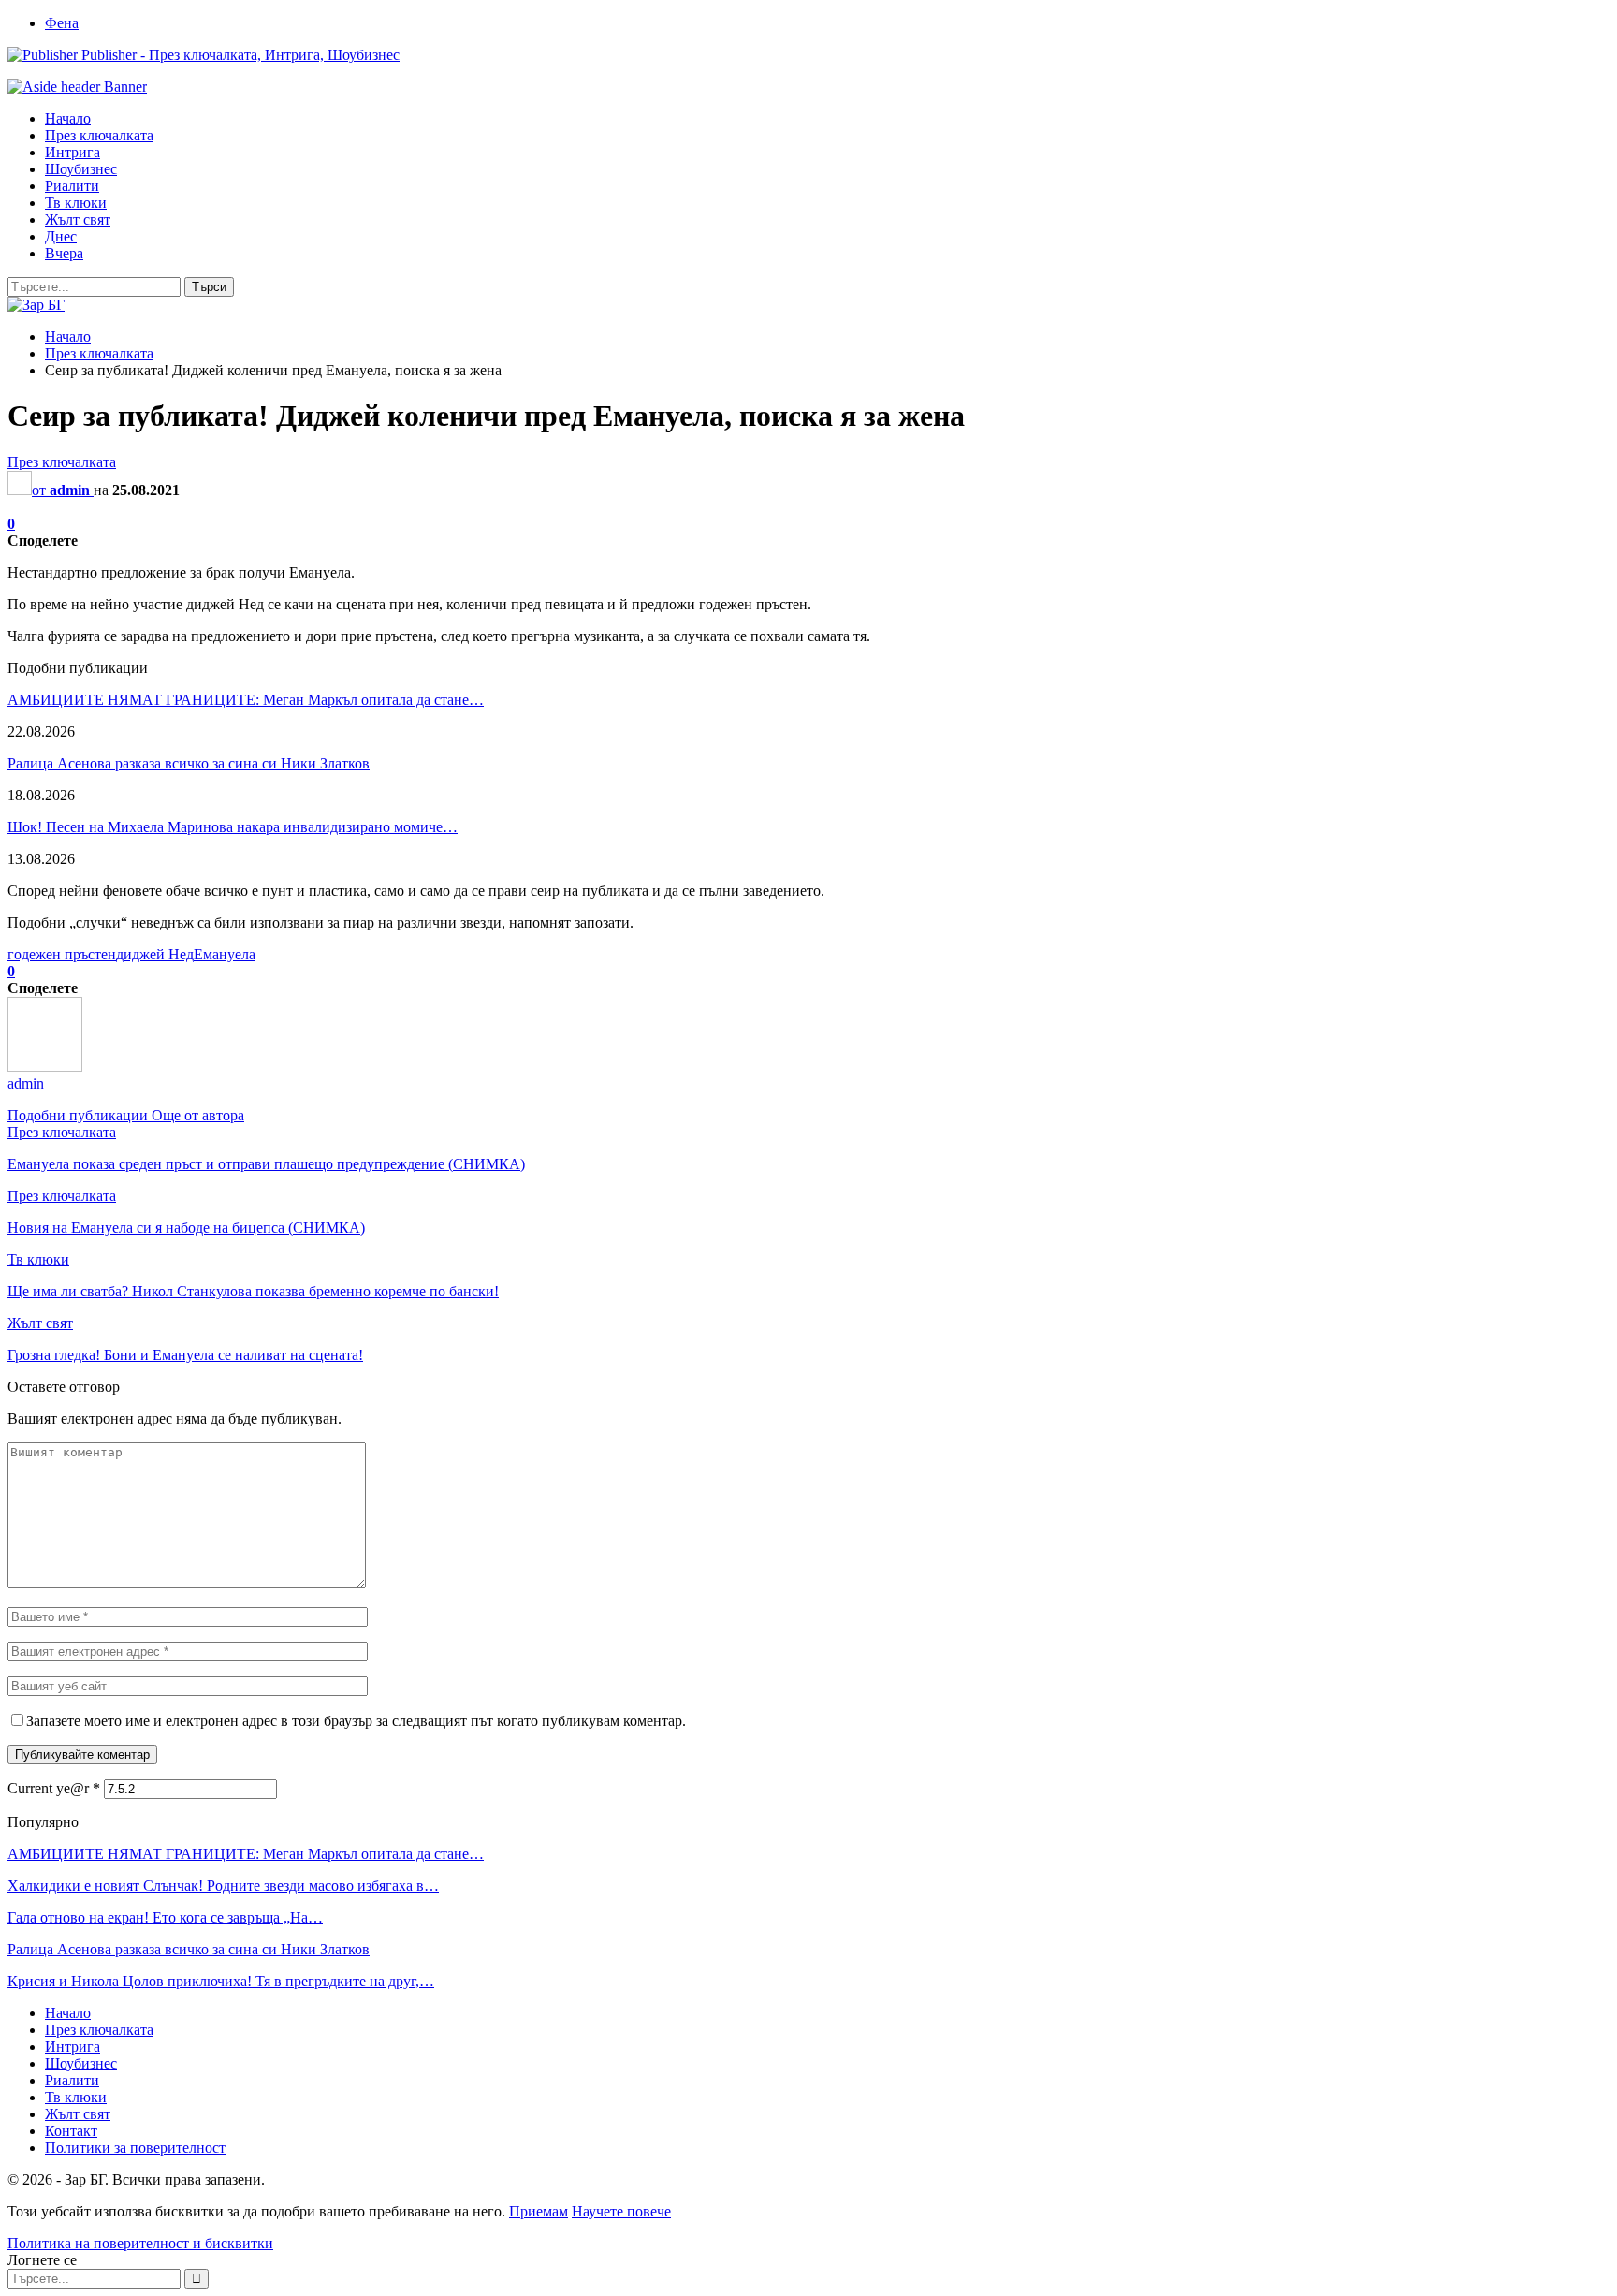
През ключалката (99, 135)
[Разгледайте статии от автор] (45, 1067)
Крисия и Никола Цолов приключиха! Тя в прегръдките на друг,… (221, 1981)
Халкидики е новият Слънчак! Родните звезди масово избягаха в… (223, 1886)
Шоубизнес (81, 169)
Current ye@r (54, 1788)
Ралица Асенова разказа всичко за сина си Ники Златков (189, 763)
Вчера (64, 253)
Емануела (225, 954)
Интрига (73, 152)
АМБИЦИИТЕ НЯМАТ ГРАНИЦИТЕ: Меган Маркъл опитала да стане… (246, 700)
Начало (68, 118)
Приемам (539, 2211)
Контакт (71, 2131)
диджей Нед (155, 954)
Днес (61, 236)
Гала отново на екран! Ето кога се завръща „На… (165, 1917)
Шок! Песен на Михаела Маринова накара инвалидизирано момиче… (233, 827)
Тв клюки (76, 203)
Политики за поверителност (135, 2148)
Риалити (72, 186)
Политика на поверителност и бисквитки (140, 2243)
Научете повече (621, 2211)
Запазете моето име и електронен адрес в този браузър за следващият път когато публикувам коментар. (356, 1721)
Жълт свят (78, 219)
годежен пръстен (62, 954)
